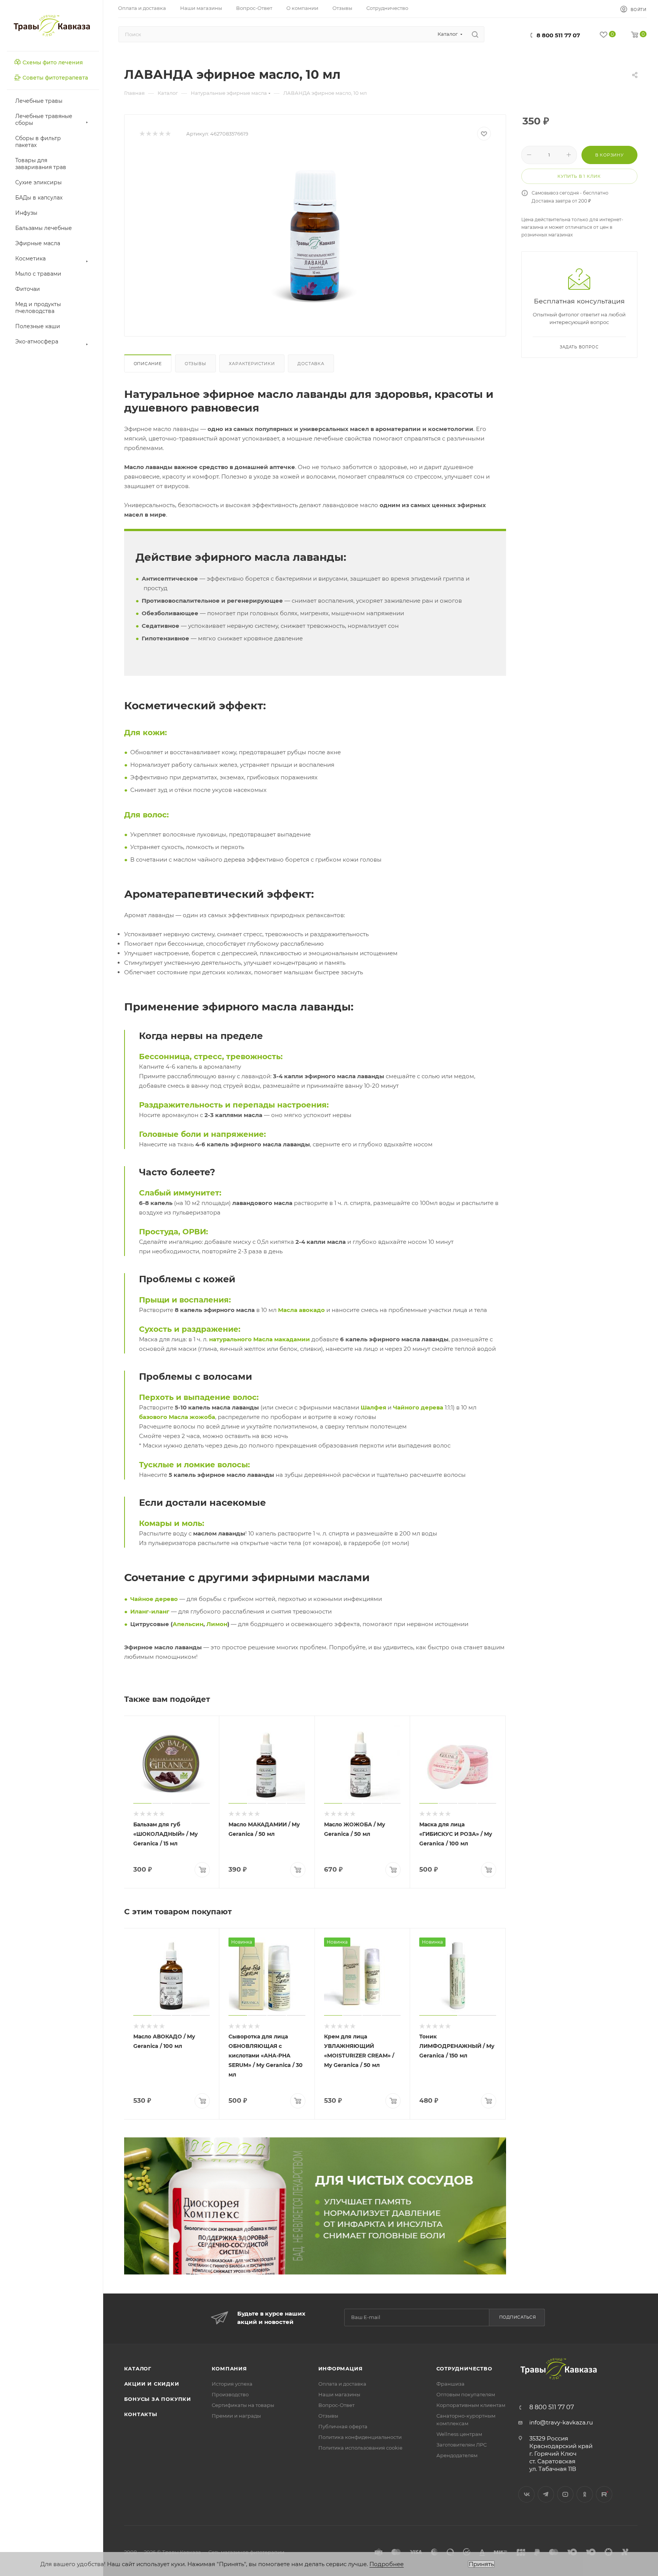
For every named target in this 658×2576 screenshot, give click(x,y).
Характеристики (252, 364)
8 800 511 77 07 (558, 35)
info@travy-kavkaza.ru (561, 2422)
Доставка (311, 364)
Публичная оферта (343, 2426)
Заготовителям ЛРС (462, 2445)
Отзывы (196, 364)
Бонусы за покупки (158, 2399)
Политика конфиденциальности (360, 2437)
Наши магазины (339, 2394)
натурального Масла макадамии (260, 1339)
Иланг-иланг (150, 1611)
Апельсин (188, 1624)
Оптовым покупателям (466, 2394)
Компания (229, 2369)
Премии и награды (236, 2416)
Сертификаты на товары (243, 2405)
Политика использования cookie (360, 2448)
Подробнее (386, 2564)
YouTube (565, 2494)
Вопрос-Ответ (336, 2405)
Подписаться (518, 2317)
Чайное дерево (154, 1599)
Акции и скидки (152, 2384)
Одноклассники (585, 2494)
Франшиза (450, 2384)
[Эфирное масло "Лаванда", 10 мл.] (315, 236)
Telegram (546, 2494)
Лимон (217, 1624)
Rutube (604, 2494)
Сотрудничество (464, 2369)
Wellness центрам (459, 2434)
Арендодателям (457, 2455)
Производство (230, 2394)
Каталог (138, 2369)
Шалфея (373, 1407)
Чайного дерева (418, 1407)
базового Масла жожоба (177, 1417)
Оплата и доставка (342, 2384)
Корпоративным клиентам (471, 2405)
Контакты (141, 2414)
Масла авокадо (301, 1310)
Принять (481, 2564)
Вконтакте (526, 2494)
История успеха (232, 2384)
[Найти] (475, 34)
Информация (341, 2369)
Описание (148, 364)
